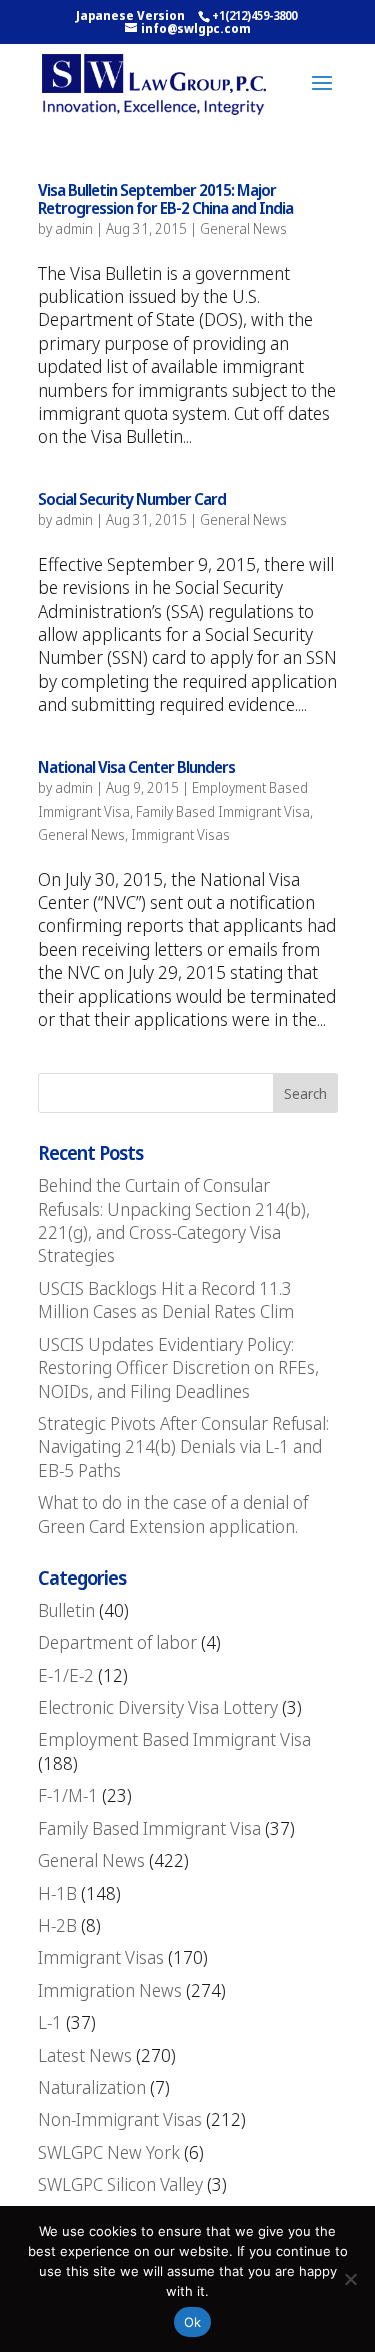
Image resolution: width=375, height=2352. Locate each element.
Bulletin (66, 1610)
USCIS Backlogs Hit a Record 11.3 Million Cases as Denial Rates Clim (166, 1299)
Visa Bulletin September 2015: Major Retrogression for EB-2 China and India (165, 199)
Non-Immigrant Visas (120, 2119)
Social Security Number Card (132, 499)
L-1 (50, 2022)
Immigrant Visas (180, 834)
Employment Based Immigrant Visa (174, 1739)
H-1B (57, 1893)
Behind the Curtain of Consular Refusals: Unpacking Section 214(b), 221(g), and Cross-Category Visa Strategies (174, 1220)
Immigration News (110, 1990)
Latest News (85, 2055)
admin (74, 228)
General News (243, 228)
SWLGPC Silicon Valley (120, 2184)
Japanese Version (130, 15)
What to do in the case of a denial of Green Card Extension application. (173, 1513)
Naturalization (92, 2087)
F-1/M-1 (68, 1795)
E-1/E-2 (66, 1675)
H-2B (57, 1925)
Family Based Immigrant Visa (223, 811)
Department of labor (117, 1642)
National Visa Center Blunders (136, 767)
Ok (193, 2322)
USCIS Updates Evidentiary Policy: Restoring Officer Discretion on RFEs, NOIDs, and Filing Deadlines (178, 1367)
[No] (350, 2279)
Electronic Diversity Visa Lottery (158, 1707)
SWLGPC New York (109, 2152)
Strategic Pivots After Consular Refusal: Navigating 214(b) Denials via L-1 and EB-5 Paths (183, 1446)
